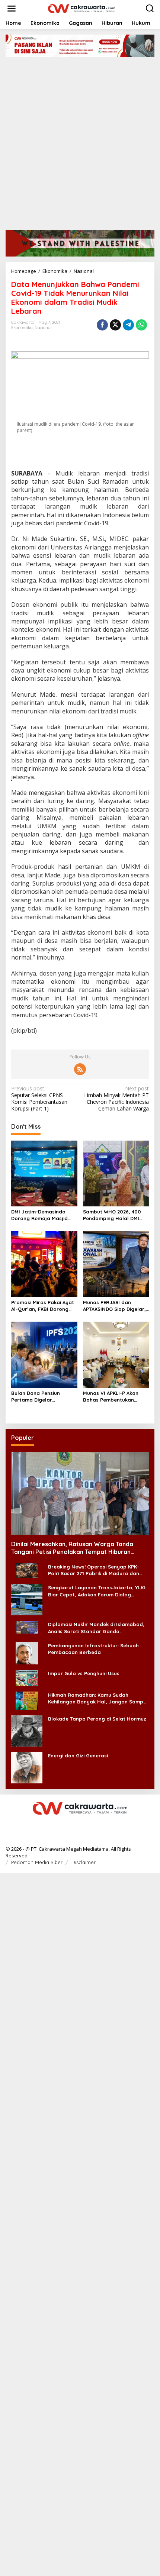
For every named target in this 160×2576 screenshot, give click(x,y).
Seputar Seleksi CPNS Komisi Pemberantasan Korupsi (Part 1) (39, 1099)
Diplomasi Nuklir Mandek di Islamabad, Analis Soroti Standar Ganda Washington (96, 1628)
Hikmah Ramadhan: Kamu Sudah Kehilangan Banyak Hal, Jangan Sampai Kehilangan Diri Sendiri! (98, 1698)
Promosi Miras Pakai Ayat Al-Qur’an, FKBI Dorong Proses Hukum (43, 1306)
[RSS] (80, 1069)
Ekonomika (22, 328)
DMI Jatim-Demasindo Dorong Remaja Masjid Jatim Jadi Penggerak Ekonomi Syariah (39, 1215)
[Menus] (12, 9)
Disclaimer (84, 1862)
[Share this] (102, 325)
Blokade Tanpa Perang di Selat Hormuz (97, 1719)
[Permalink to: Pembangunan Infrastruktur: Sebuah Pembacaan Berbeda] (27, 1653)
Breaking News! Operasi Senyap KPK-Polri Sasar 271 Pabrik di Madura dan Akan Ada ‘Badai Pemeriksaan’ (94, 1570)
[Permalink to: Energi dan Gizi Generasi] (27, 1767)
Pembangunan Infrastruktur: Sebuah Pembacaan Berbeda (93, 1649)
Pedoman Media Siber (37, 1862)
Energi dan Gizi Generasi (78, 1756)
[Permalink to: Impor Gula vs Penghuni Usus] (27, 1677)
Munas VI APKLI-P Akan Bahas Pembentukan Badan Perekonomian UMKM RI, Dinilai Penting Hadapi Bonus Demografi (114, 1397)
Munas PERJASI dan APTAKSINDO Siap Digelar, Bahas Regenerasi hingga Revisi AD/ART (115, 1306)
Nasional (43, 328)
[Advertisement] (80, 141)
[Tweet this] (115, 325)
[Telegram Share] (128, 325)
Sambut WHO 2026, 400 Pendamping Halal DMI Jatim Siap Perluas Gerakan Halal (112, 1215)
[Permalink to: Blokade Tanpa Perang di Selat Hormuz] (27, 1730)
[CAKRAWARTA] (81, 8)
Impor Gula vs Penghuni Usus (84, 1673)
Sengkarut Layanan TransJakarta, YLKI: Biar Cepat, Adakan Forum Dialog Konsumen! (97, 1591)
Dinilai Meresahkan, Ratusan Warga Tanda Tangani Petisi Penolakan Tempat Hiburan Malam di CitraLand (72, 1548)
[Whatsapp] (141, 325)
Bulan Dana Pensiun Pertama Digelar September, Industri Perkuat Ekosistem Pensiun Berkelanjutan (44, 1397)
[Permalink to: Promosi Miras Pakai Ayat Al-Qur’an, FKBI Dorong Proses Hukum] (44, 1264)
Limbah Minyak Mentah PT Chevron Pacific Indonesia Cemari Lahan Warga (116, 1099)
